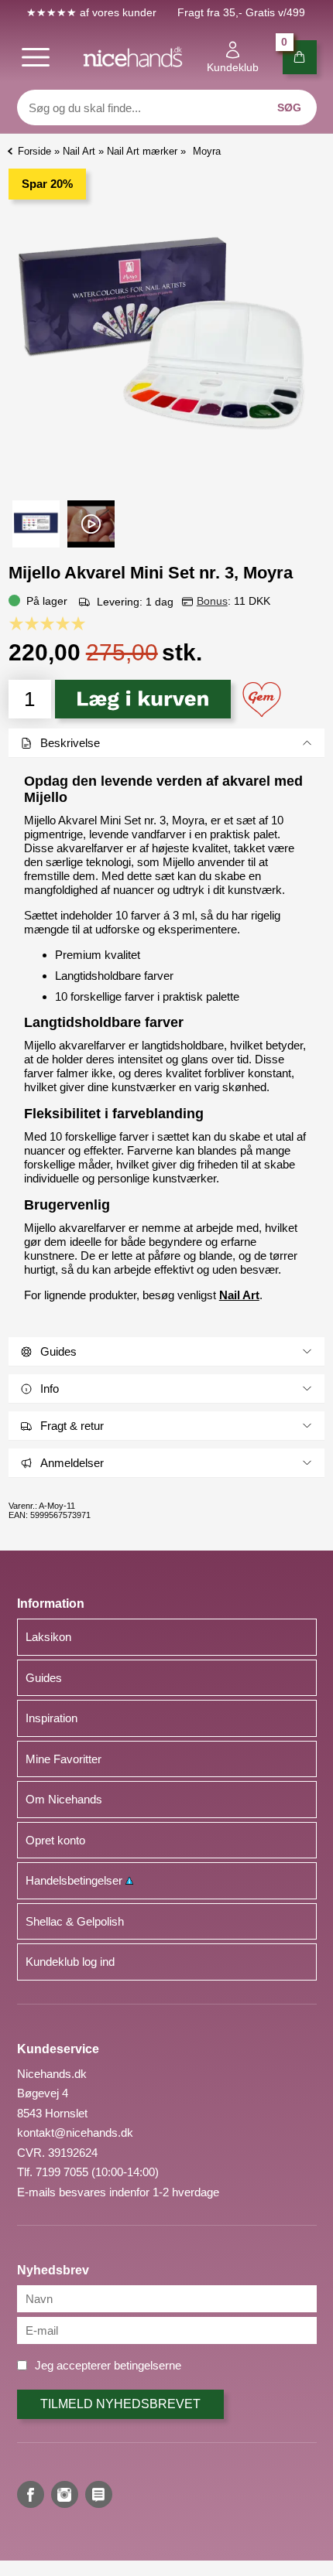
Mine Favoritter (64, 1759)
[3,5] (59, 623)
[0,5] (12, 623)
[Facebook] (31, 2494)
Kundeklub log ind (70, 1962)
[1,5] (28, 623)
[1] (20, 623)
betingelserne (148, 2365)
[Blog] (99, 2494)
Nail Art (239, 1295)
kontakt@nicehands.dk (75, 2132)
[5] (82, 623)
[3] (51, 623)
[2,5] (43, 623)
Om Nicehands (64, 1799)
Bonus (212, 601)
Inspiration (51, 1718)
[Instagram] (65, 2494)
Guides (44, 1678)
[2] (36, 623)
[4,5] (74, 623)
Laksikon (48, 1637)
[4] (67, 623)
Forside (34, 151)
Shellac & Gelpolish (75, 1921)
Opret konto (55, 1840)
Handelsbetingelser (76, 1880)
